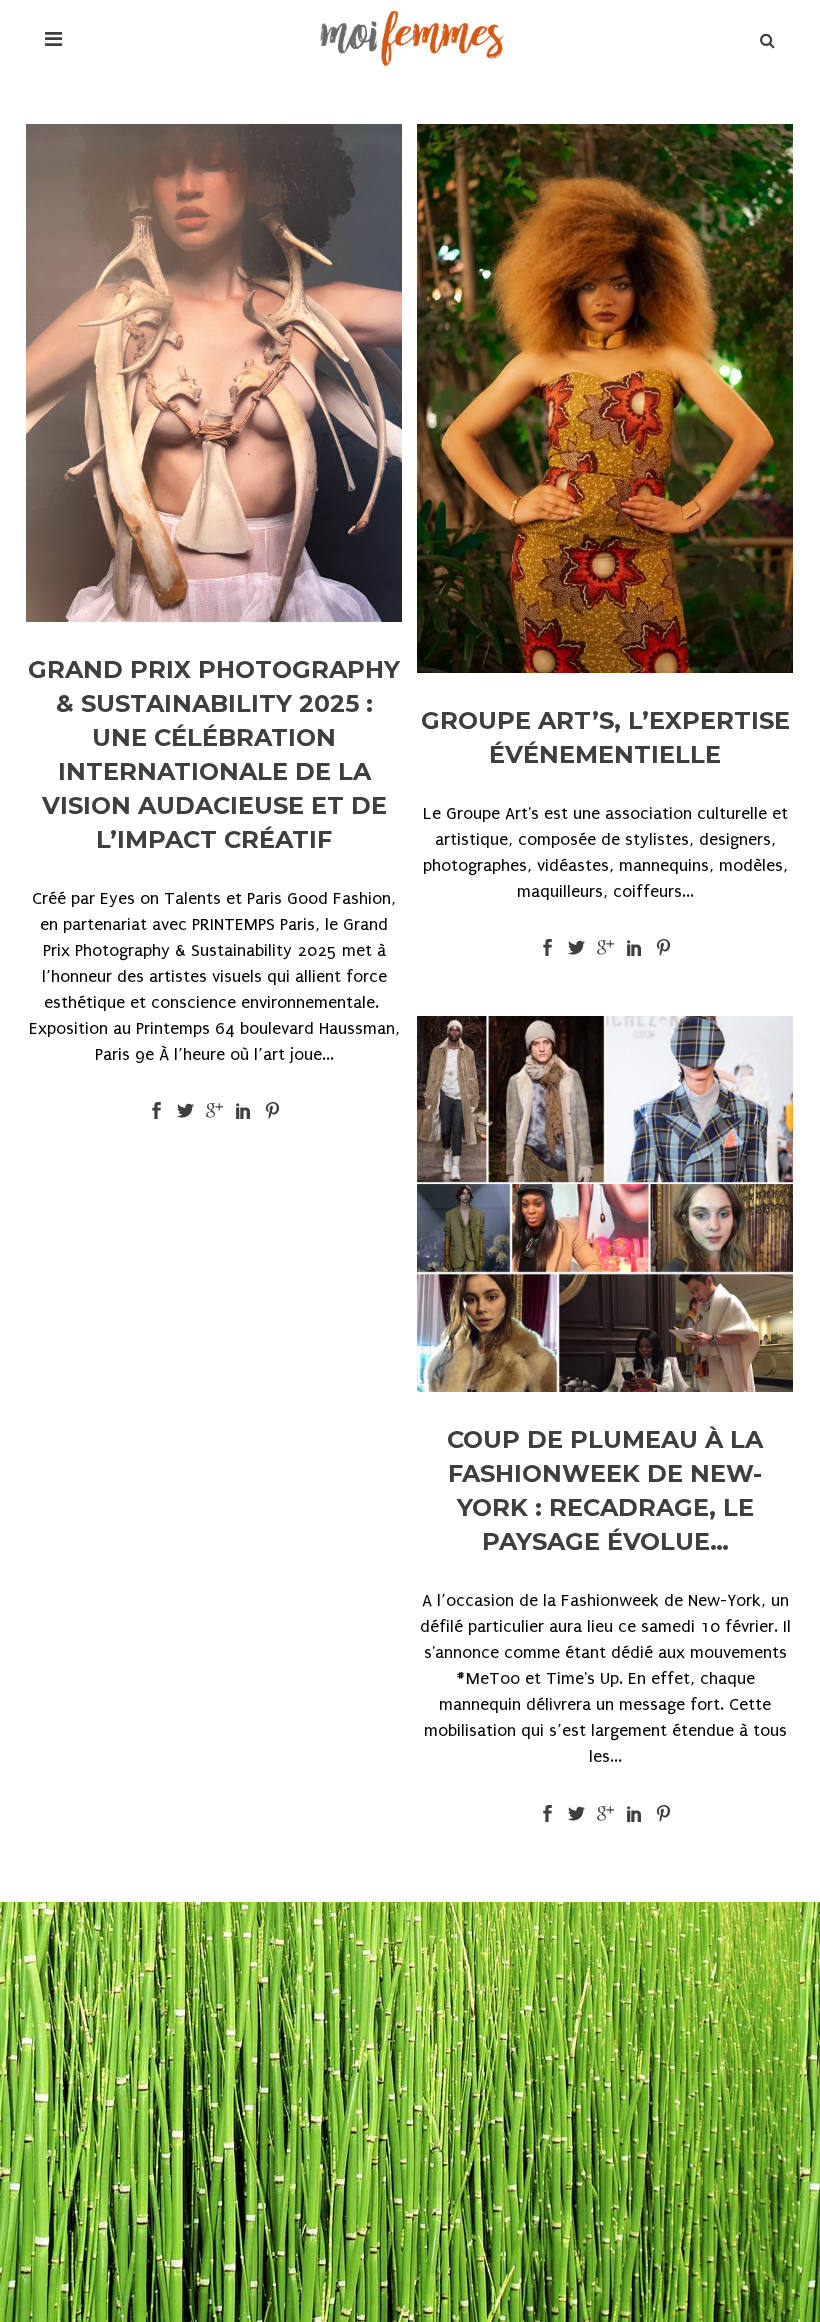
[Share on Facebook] (156, 1109)
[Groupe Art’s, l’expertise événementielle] (605, 398)
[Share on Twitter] (185, 1109)
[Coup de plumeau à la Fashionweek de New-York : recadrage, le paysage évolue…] (605, 1204)
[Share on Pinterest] (272, 1109)
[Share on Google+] (214, 1109)
